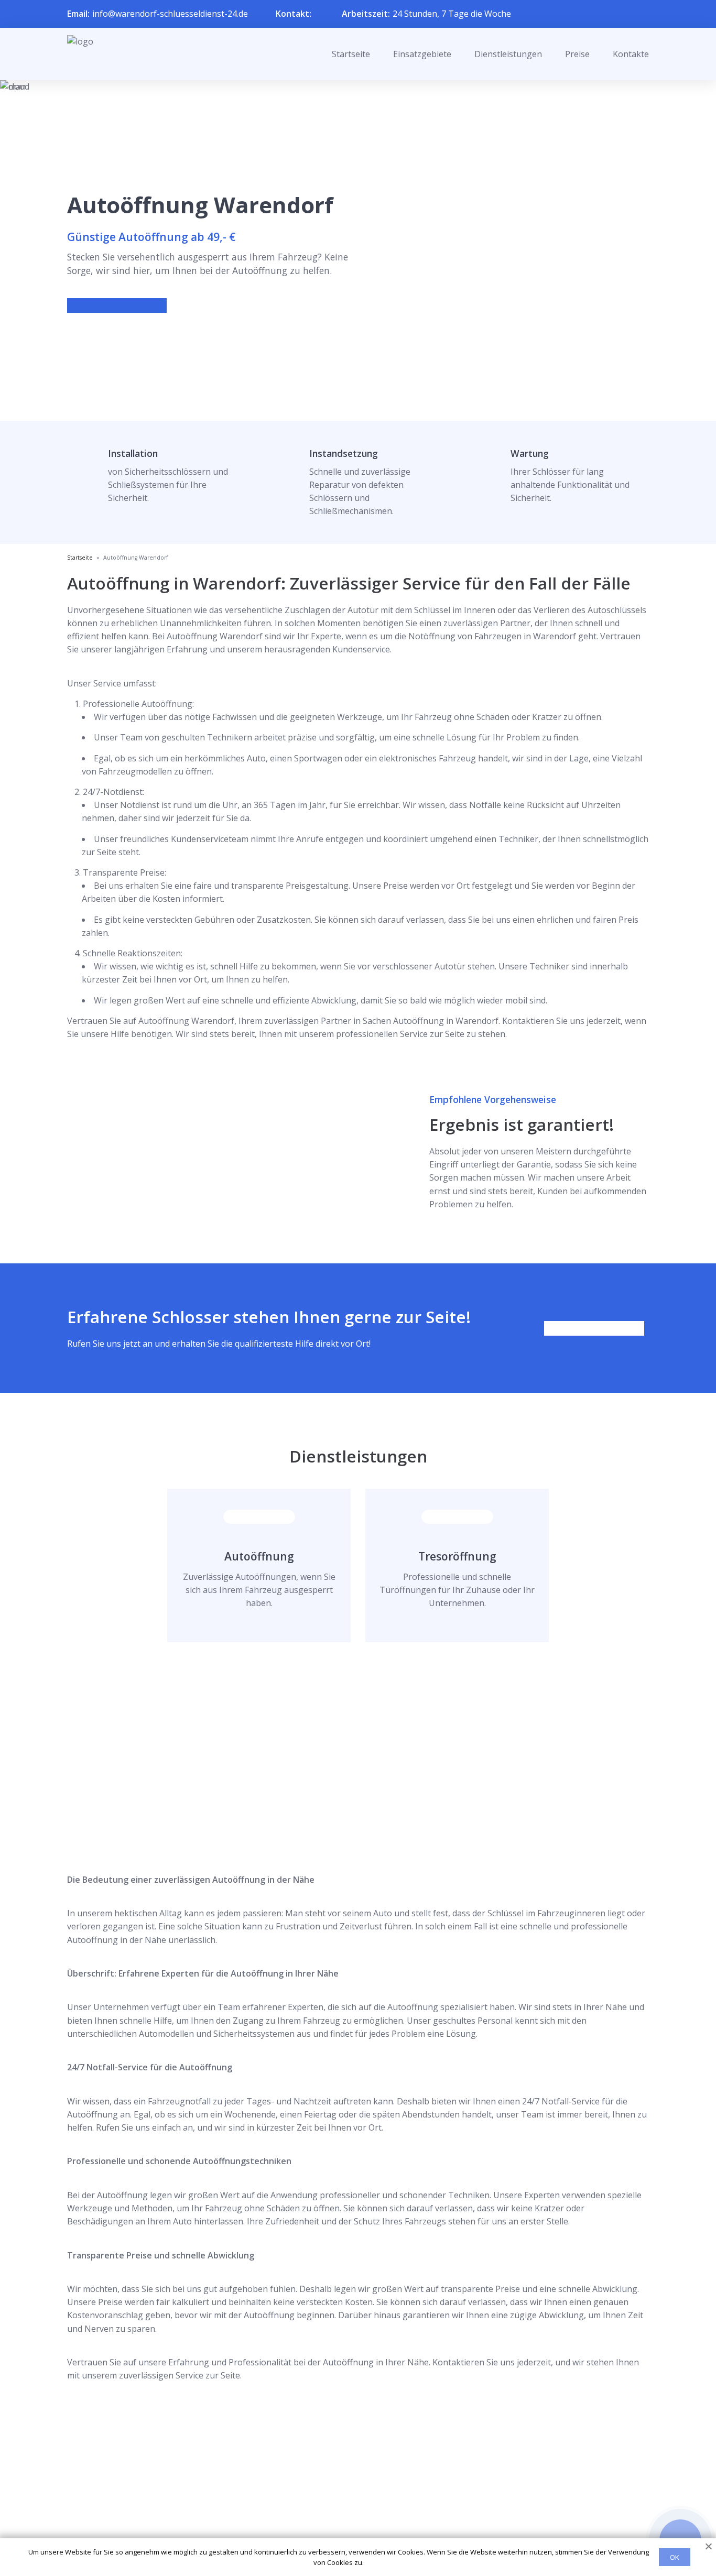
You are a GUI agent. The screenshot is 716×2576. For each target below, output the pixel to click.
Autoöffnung (259, 1556)
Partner (344, 2513)
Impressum (351, 2530)
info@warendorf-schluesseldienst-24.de (170, 14)
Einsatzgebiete (422, 54)
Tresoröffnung (457, 1556)
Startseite (351, 54)
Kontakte (631, 54)
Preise (577, 54)
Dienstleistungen (508, 54)
